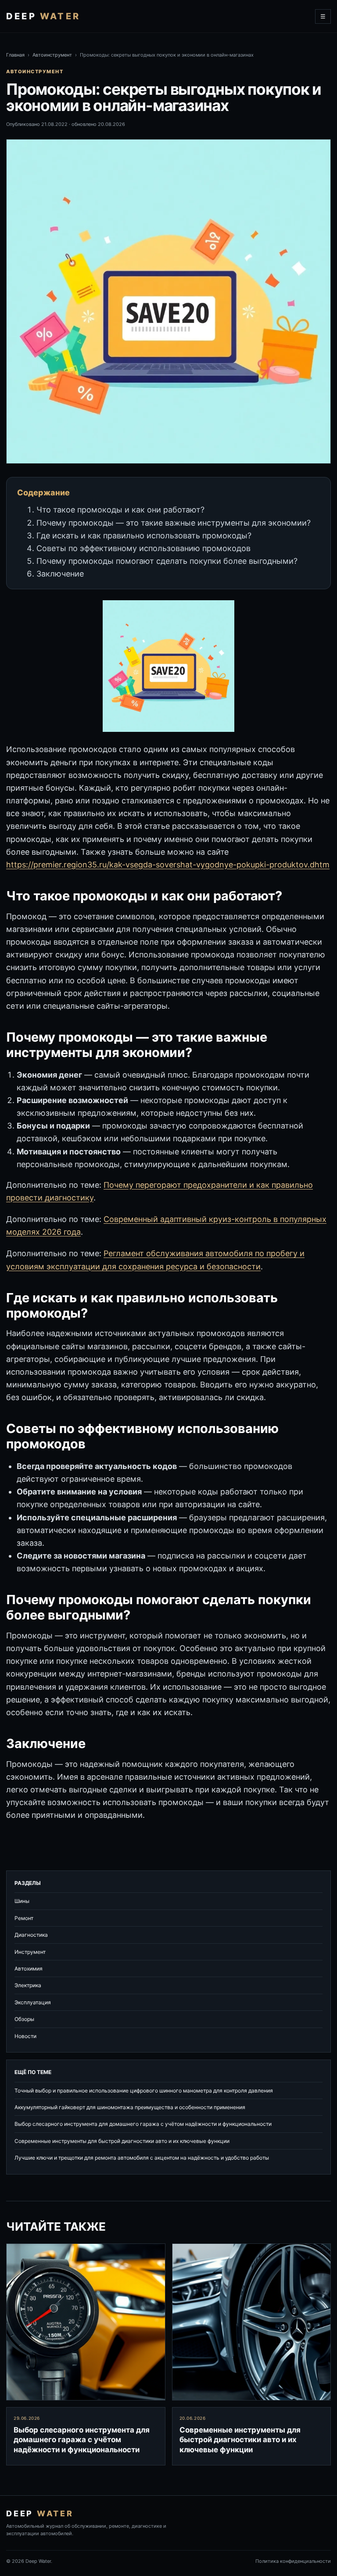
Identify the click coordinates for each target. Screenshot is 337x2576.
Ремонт (24, 1918)
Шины (22, 1901)
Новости (25, 2036)
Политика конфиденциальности (293, 2561)
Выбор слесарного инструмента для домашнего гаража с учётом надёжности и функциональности (143, 2124)
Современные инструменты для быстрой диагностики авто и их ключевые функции (122, 2141)
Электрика (28, 1985)
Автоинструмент (52, 55)
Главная (15, 55)
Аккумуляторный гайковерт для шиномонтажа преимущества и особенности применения (130, 2107)
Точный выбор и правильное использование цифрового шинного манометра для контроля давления (144, 2091)
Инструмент (30, 1952)
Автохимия (29, 1969)
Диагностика (31, 1935)
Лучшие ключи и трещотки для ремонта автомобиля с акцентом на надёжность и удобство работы (142, 2158)
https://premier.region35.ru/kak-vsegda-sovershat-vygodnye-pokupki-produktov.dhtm (168, 865)
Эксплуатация (33, 2002)
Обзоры (24, 2019)
